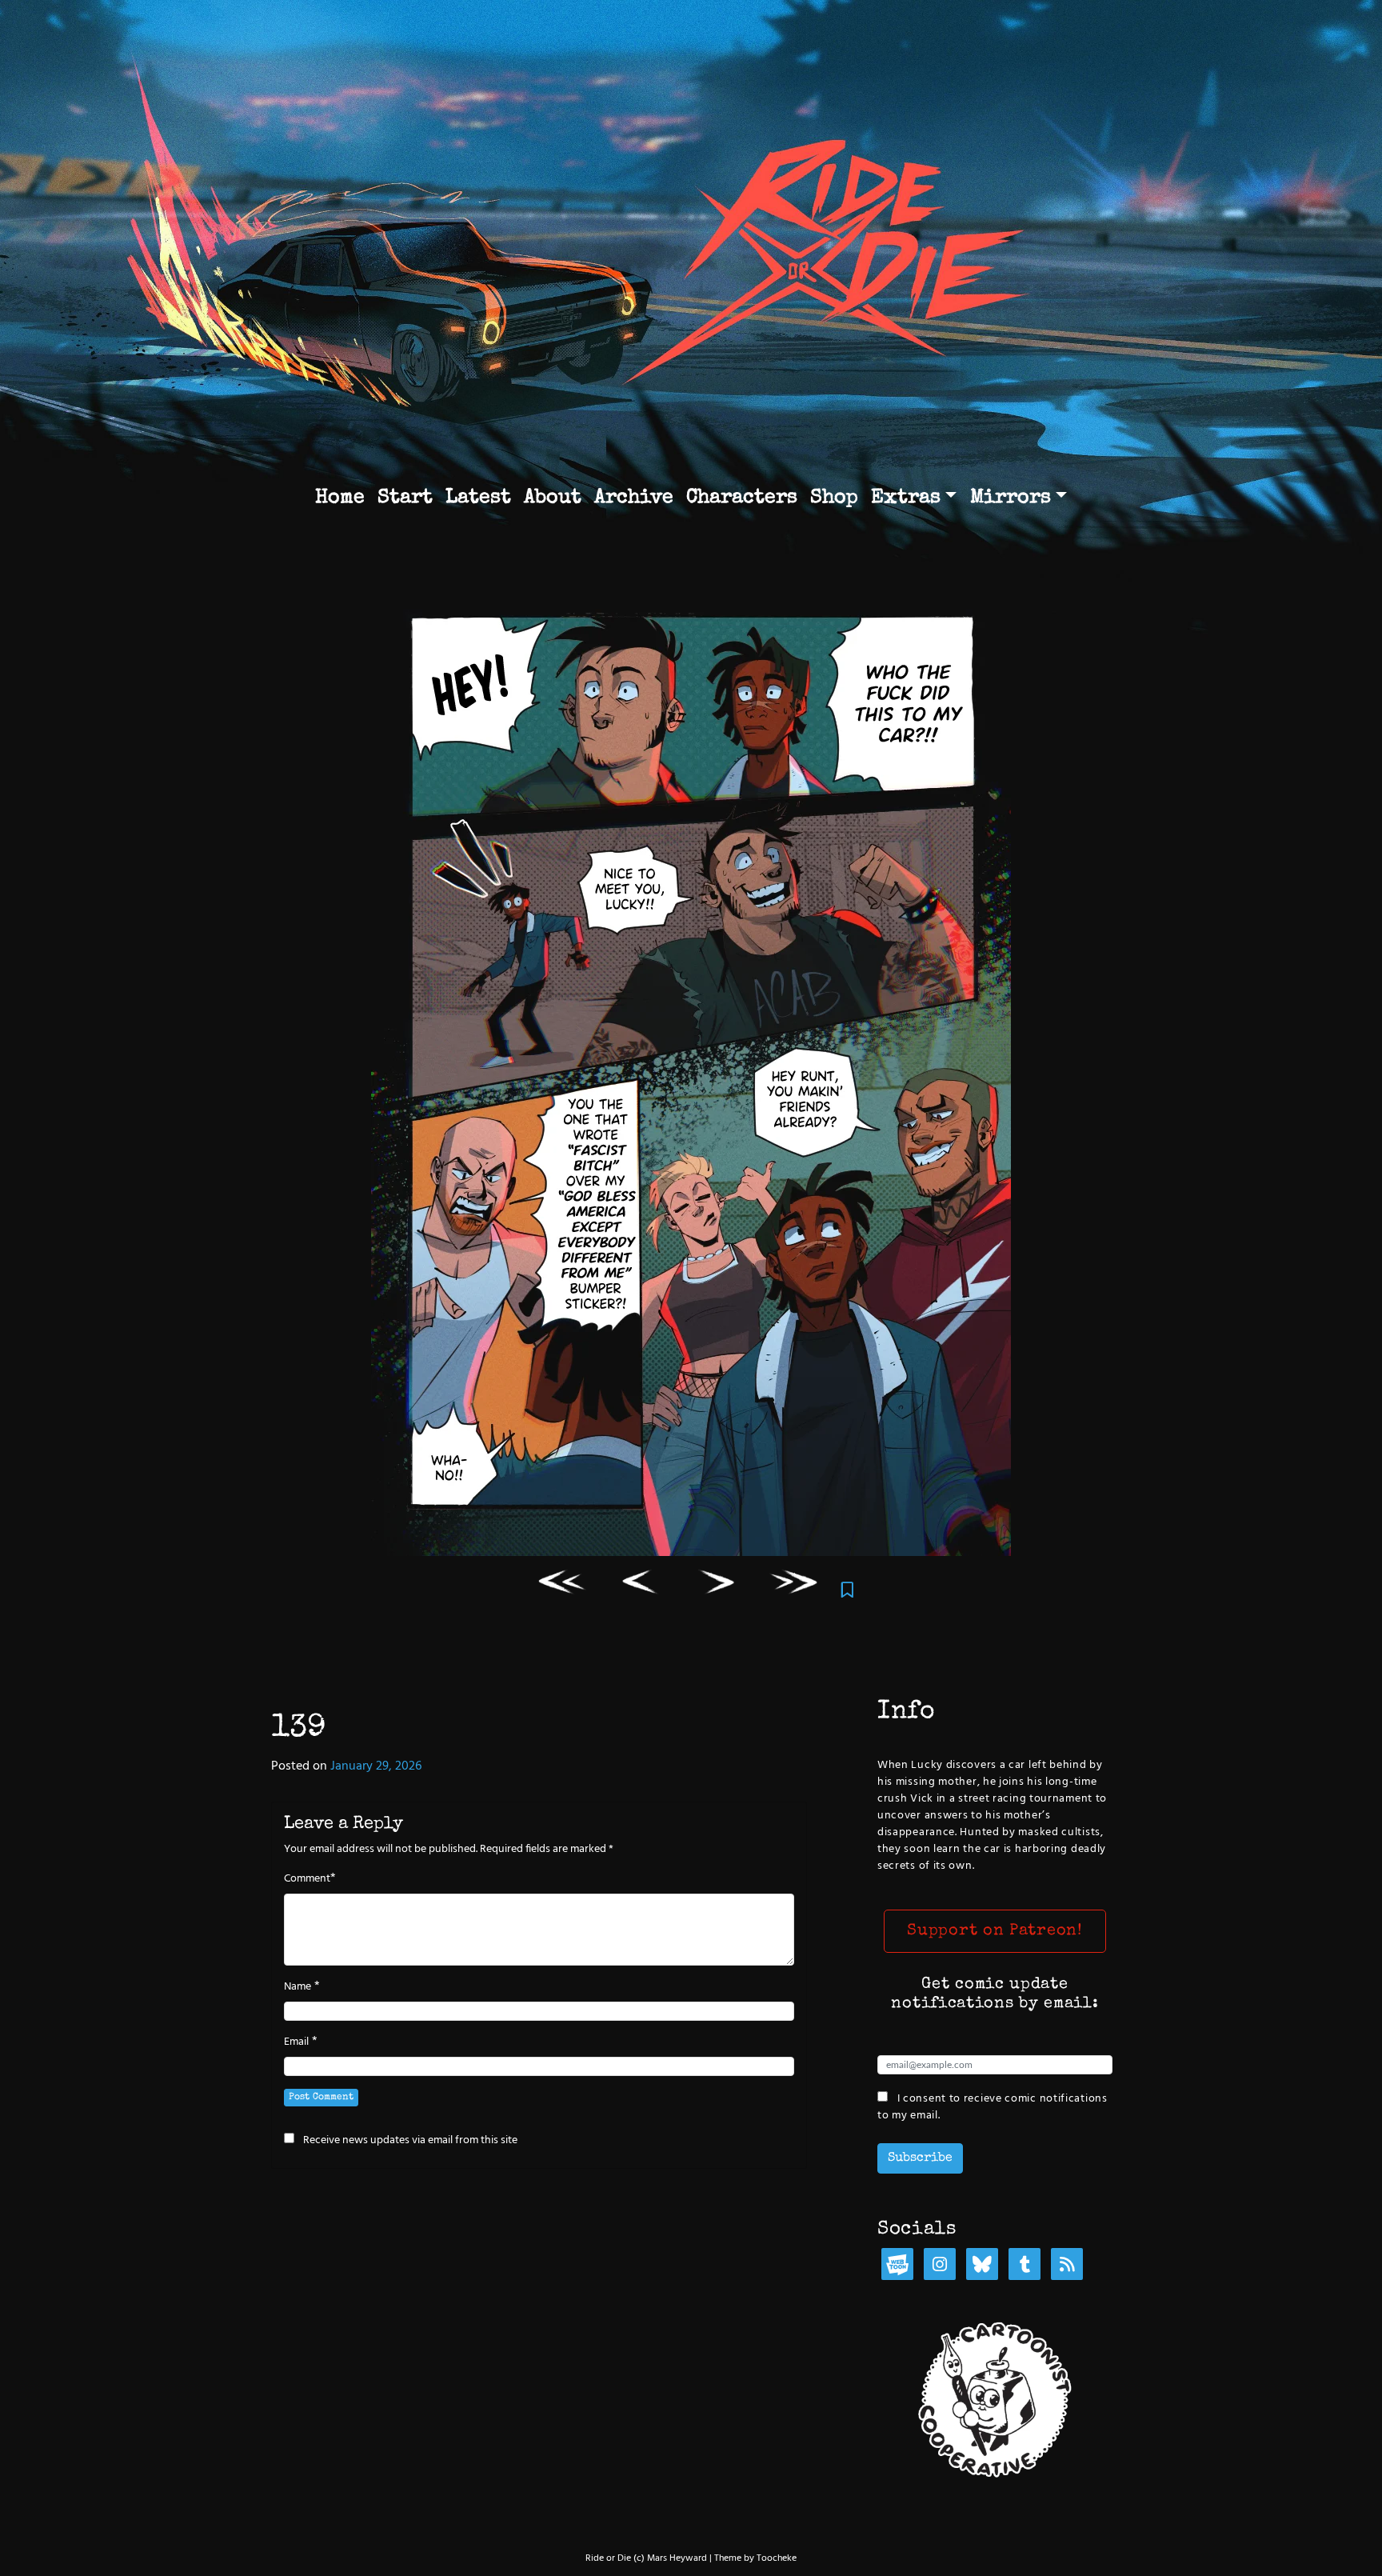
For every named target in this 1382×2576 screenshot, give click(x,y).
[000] (563, 1585)
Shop (834, 498)
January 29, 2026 (376, 1766)
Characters (742, 498)
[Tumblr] (1025, 2266)
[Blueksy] (982, 2266)
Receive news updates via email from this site (409, 2140)
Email (296, 2042)
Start (405, 498)
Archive (634, 498)
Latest (478, 498)
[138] (640, 1585)
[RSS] (1067, 2266)
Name (298, 1987)
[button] (995, 1931)
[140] (718, 1585)
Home (340, 498)
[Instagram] (940, 2266)
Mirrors (1011, 498)
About (553, 498)
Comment (307, 1879)
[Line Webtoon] (897, 2266)
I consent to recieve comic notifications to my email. (993, 2107)
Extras (906, 498)
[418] (795, 1585)
